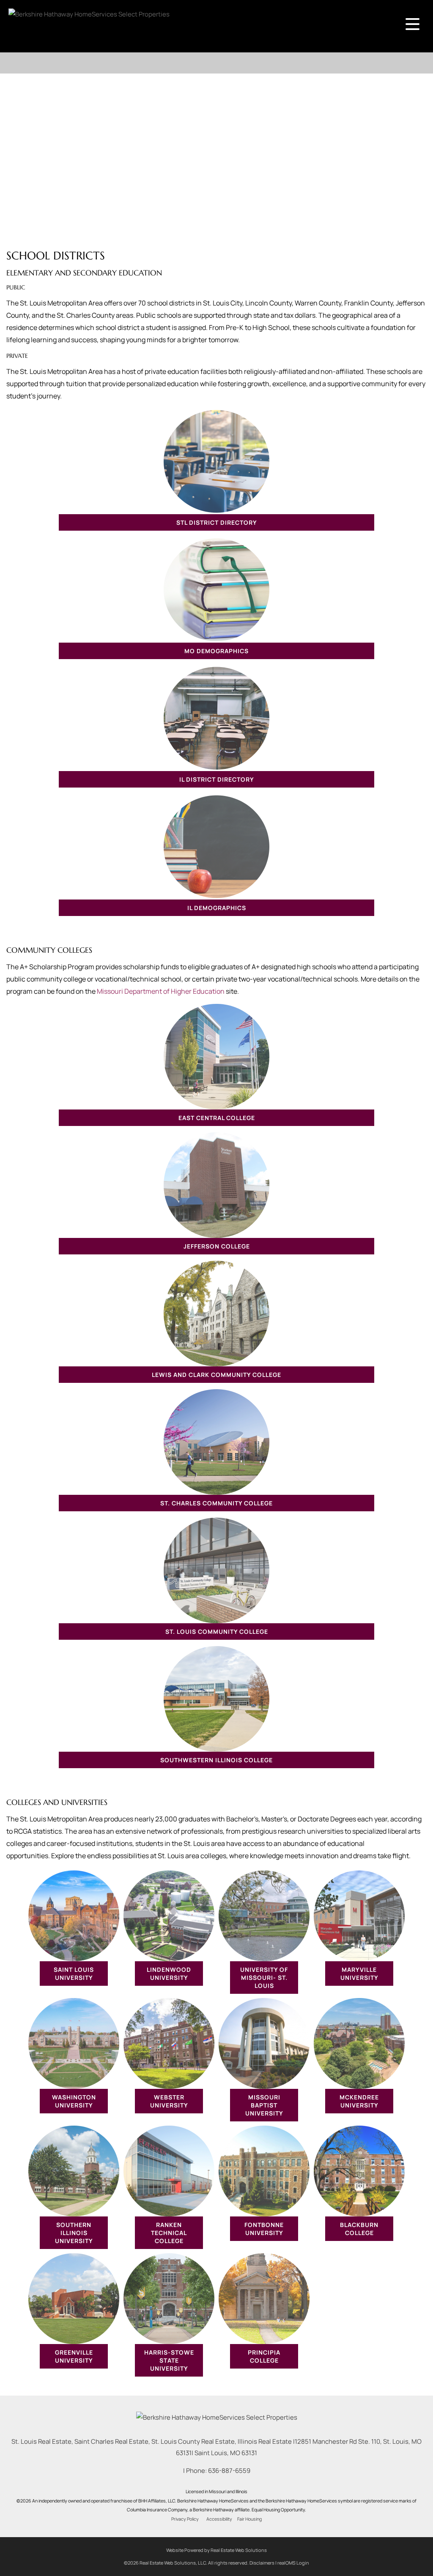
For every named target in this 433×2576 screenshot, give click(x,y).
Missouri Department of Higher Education (161, 991)
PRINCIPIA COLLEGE (264, 2356)
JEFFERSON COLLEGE (217, 1246)
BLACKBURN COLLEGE (359, 2229)
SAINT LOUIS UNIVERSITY (74, 1974)
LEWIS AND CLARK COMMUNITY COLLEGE (216, 1375)
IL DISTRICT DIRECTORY (217, 779)
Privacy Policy (185, 2519)
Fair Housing (249, 2519)
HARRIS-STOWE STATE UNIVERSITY (169, 2360)
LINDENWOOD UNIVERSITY (169, 1974)
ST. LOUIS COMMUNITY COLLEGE (217, 1631)
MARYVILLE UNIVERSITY (359, 1974)
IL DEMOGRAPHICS (217, 908)
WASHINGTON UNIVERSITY (74, 2101)
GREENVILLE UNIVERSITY (74, 2356)
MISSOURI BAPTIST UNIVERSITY (264, 2105)
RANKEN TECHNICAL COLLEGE (169, 2233)
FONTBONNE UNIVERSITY (264, 2229)
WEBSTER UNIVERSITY (169, 2101)
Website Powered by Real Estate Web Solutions (216, 2550)
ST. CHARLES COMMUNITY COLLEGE (216, 1503)
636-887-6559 (229, 2471)
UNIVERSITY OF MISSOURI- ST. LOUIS (264, 1978)
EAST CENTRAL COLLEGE (217, 1118)
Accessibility (219, 2519)
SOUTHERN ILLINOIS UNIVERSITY (74, 2233)
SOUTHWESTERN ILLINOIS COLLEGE (216, 1760)
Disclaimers (262, 2563)
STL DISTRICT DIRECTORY (217, 522)
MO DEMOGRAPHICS (216, 651)
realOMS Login (293, 2563)
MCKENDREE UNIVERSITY (359, 2101)
